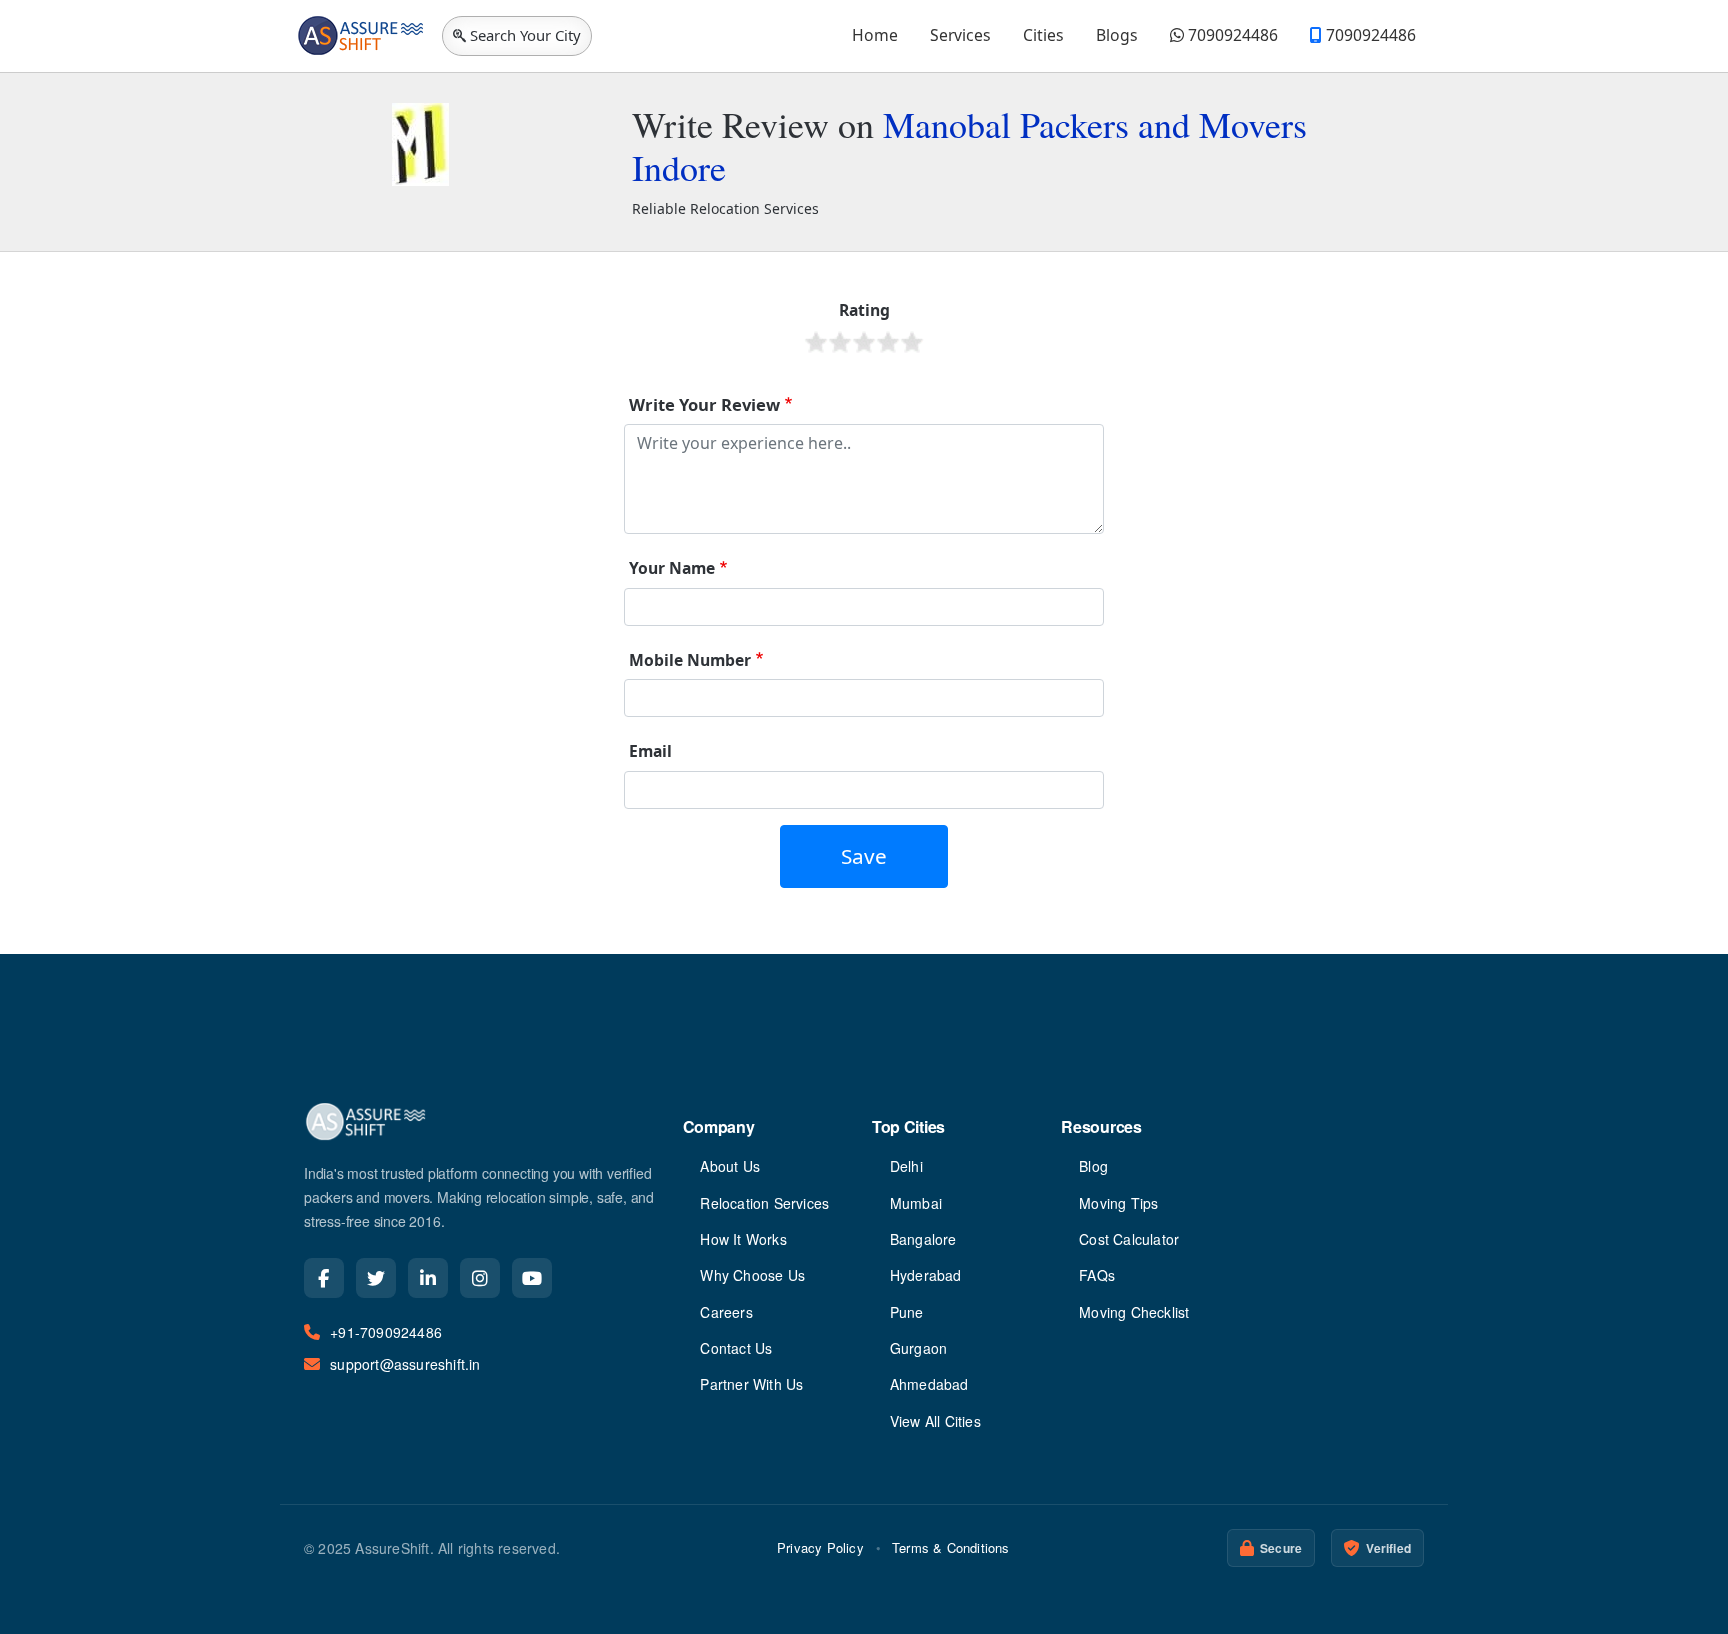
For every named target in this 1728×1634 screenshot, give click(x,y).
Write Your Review (704, 404)
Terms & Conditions (951, 1547)
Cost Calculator (1129, 1239)
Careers (726, 1312)
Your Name (672, 568)
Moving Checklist (1134, 1312)
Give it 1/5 (816, 342)
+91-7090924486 (386, 1332)
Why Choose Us (752, 1275)
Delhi (906, 1166)
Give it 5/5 (912, 342)
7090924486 (1231, 35)
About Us (730, 1166)
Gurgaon (918, 1348)
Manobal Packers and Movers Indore (969, 145)
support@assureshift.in (405, 1364)
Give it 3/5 (864, 342)
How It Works (743, 1239)
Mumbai (916, 1203)
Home (875, 35)
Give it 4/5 (888, 342)
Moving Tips (1118, 1203)
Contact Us (736, 1348)
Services (960, 35)
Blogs (1117, 35)
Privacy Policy (820, 1547)
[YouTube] (532, 1278)
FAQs (1097, 1275)
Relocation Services (764, 1203)
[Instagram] (480, 1278)
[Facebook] (324, 1278)
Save (864, 856)
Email (650, 751)
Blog (1093, 1166)
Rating (864, 310)
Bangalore (923, 1239)
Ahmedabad (929, 1384)
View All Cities (935, 1421)
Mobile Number (690, 660)
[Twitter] (376, 1278)
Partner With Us (751, 1384)
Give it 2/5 (840, 342)
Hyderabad (926, 1275)
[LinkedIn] (428, 1278)
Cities (1043, 35)
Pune (907, 1312)
